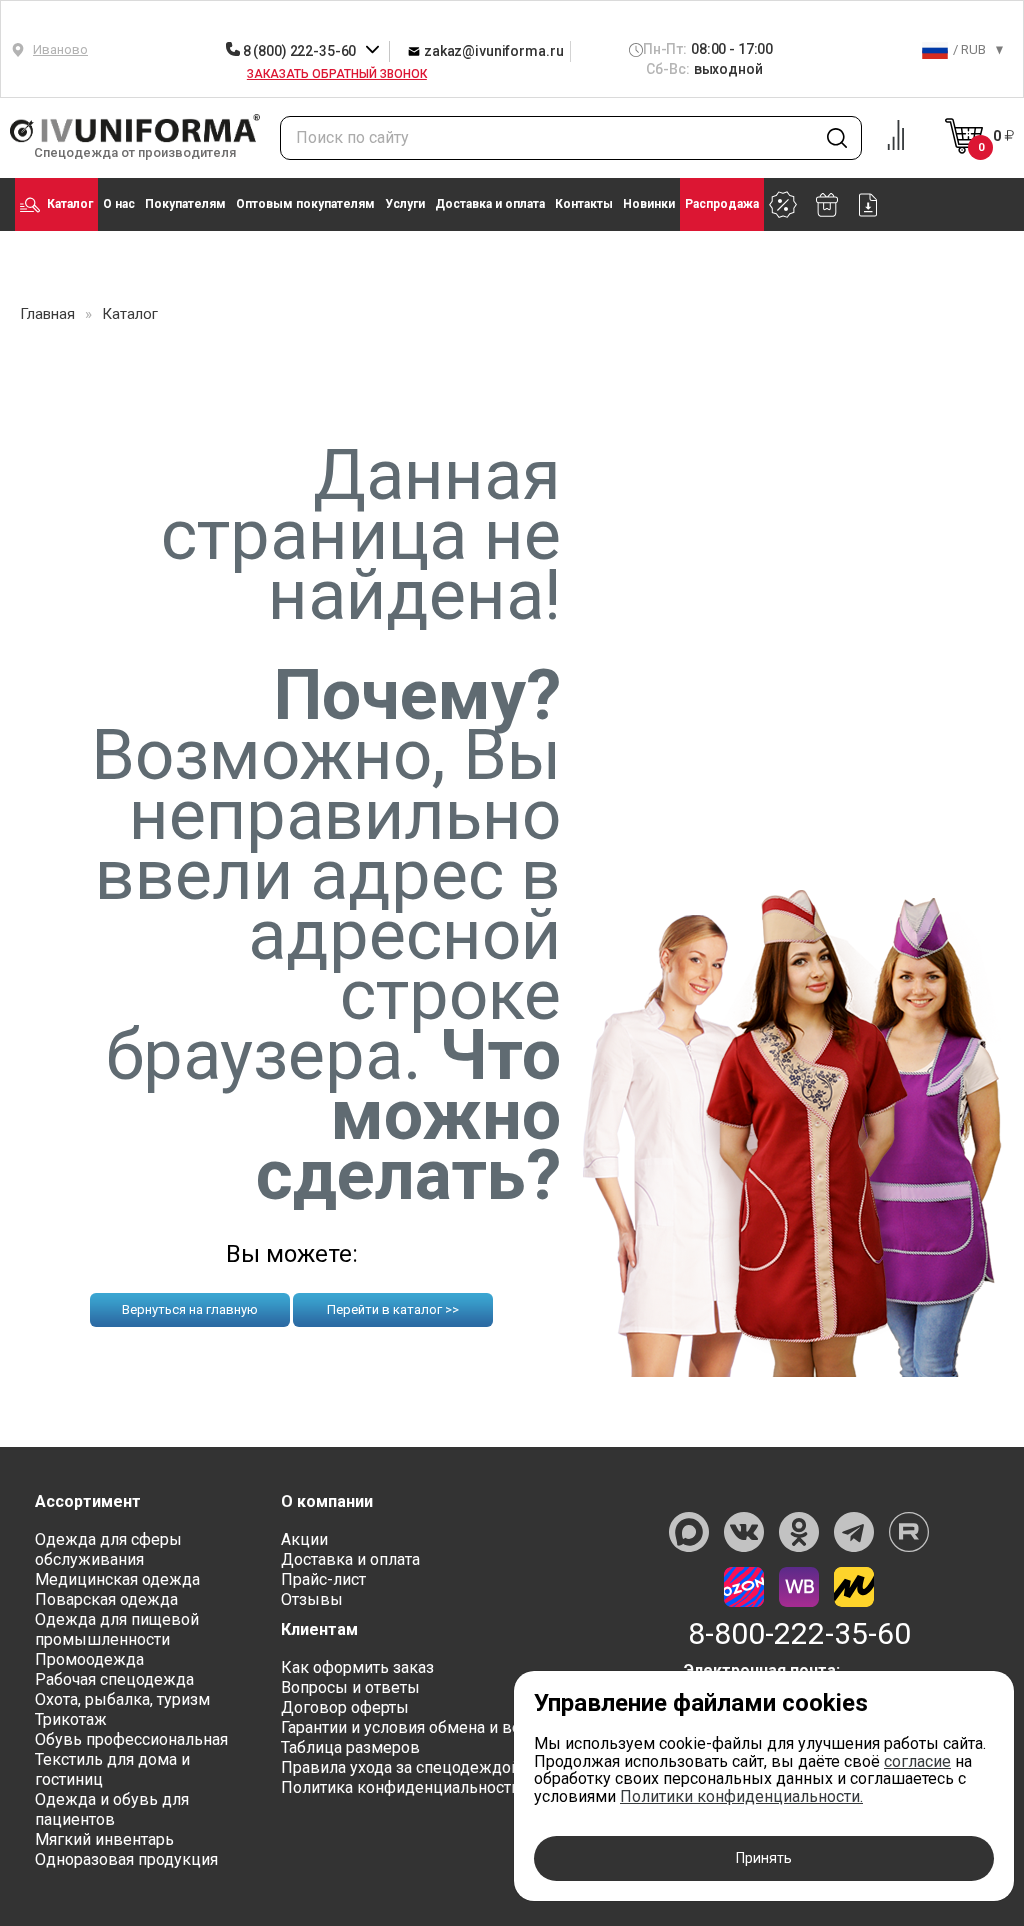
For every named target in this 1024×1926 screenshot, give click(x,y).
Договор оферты (345, 1707)
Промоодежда (89, 1659)
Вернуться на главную (190, 1309)
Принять (764, 1858)
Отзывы (312, 1599)
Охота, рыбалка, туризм (122, 1699)
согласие (917, 1761)
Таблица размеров (350, 1747)
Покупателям (185, 204)
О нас (119, 204)
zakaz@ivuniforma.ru (492, 51)
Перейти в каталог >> (393, 1309)
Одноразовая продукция (126, 1859)
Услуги (405, 204)
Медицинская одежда (117, 1579)
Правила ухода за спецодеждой (400, 1767)
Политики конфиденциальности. (741, 1796)
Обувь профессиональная (131, 1739)
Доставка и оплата (490, 204)
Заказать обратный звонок (337, 74)
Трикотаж (71, 1719)
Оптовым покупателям (305, 204)
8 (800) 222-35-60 (299, 51)
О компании (327, 1501)
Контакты (584, 204)
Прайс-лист (323, 1579)
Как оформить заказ (357, 1667)
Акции (304, 1539)
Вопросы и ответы (350, 1687)
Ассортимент (88, 1501)
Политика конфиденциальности (400, 1787)
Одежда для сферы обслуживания (108, 1549)
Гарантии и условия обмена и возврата (426, 1727)
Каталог (70, 204)
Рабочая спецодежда (114, 1679)
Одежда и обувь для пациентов (112, 1809)
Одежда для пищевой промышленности (117, 1629)
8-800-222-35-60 (799, 1634)
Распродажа (722, 204)
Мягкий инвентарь (104, 1839)
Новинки (649, 204)
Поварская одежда (106, 1599)
